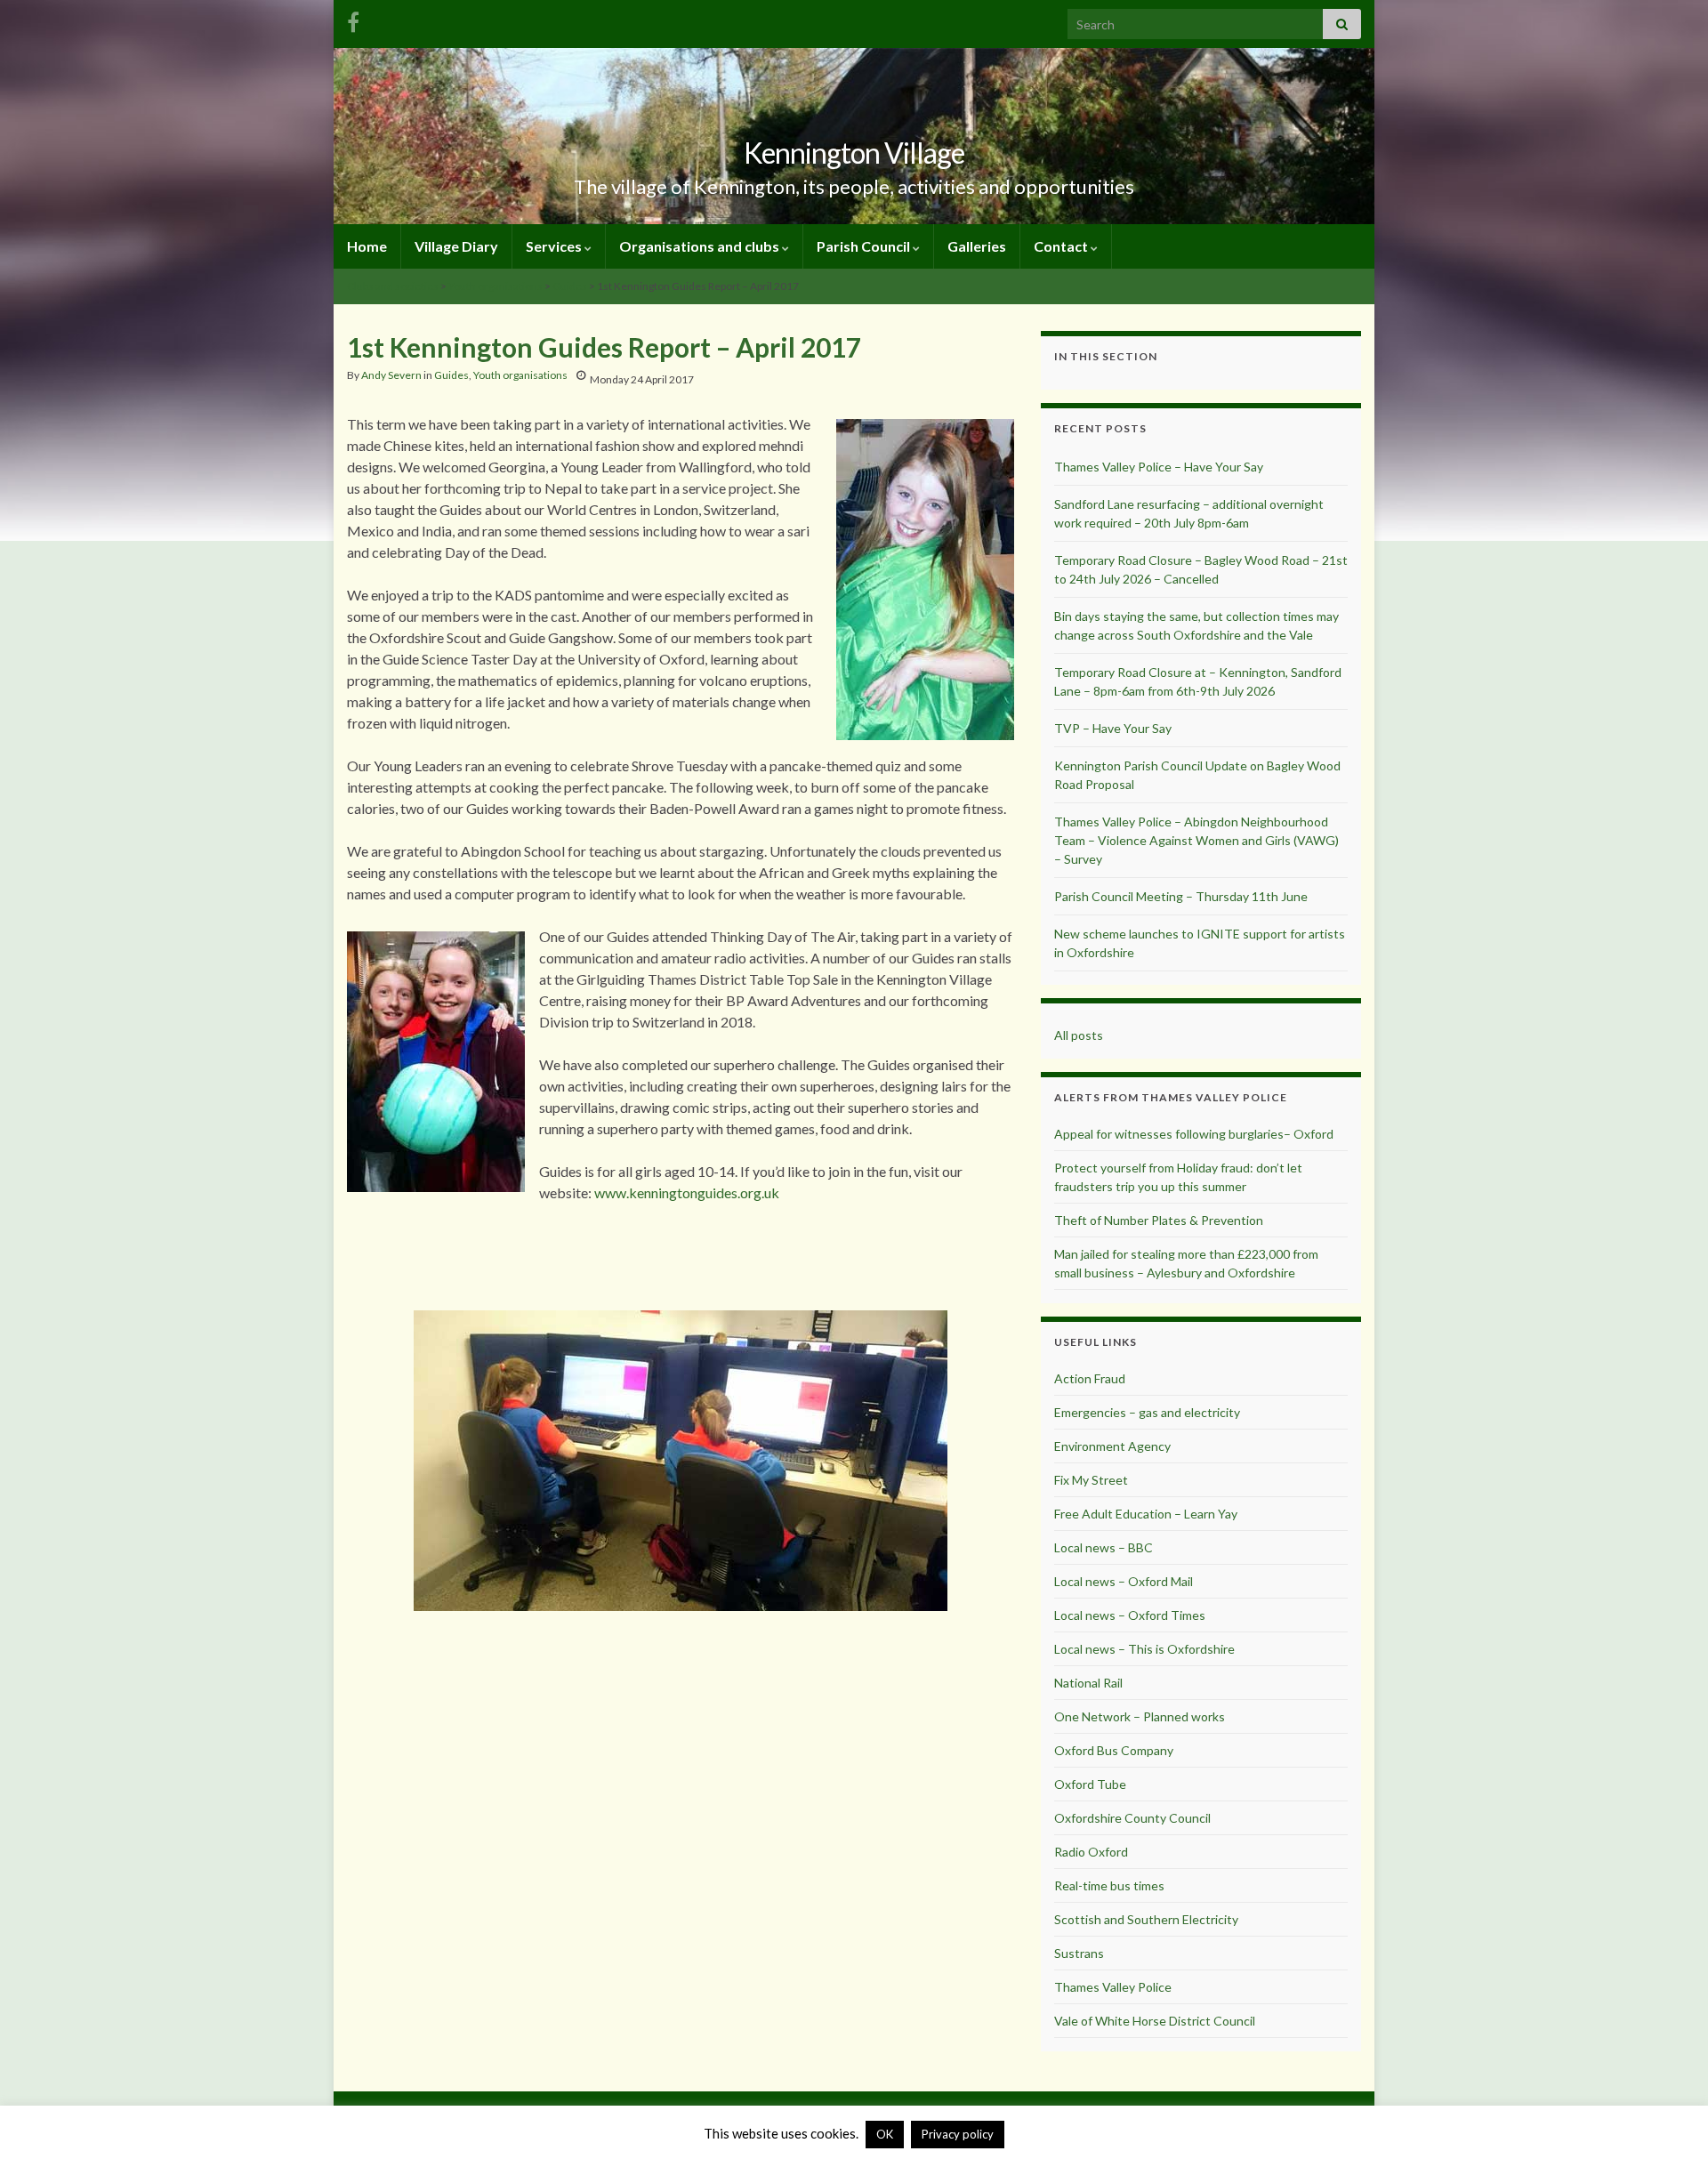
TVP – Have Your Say (1113, 728)
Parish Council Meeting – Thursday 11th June (1181, 896)
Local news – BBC (1104, 1547)
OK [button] (885, 2134)
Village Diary (456, 246)
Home (367, 246)
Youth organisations (495, 286)
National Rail (1088, 1683)
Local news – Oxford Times (1130, 1615)
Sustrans (1079, 1953)
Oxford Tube (1090, 1784)
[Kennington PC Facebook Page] (353, 19)
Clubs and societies (393, 286)
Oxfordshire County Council (1132, 1818)
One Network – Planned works (1140, 1716)
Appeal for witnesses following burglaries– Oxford (1194, 1134)
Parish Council (865, 246)
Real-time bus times (1109, 1885)
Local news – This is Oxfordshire (1144, 1649)
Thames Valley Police (1113, 1987)
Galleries (977, 246)
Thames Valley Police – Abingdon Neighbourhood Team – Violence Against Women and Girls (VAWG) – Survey (1196, 840)
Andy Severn (391, 375)
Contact (1062, 246)
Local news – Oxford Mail (1124, 1581)
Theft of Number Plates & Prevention (1159, 1220)
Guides (570, 286)
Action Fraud (1090, 1378)
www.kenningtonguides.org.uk (687, 1192)
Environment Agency (1112, 1446)
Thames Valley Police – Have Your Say (1159, 467)
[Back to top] (1668, 2119)
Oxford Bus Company (1114, 1750)
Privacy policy (958, 2134)
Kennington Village (854, 153)
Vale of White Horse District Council (1155, 2021)
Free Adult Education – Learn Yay (1146, 1514)
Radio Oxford (1091, 1852)
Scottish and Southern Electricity (1146, 1919)
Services (555, 246)
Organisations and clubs (701, 246)
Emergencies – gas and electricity (1147, 1412)
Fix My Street (1091, 1480)
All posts (1079, 1035)
